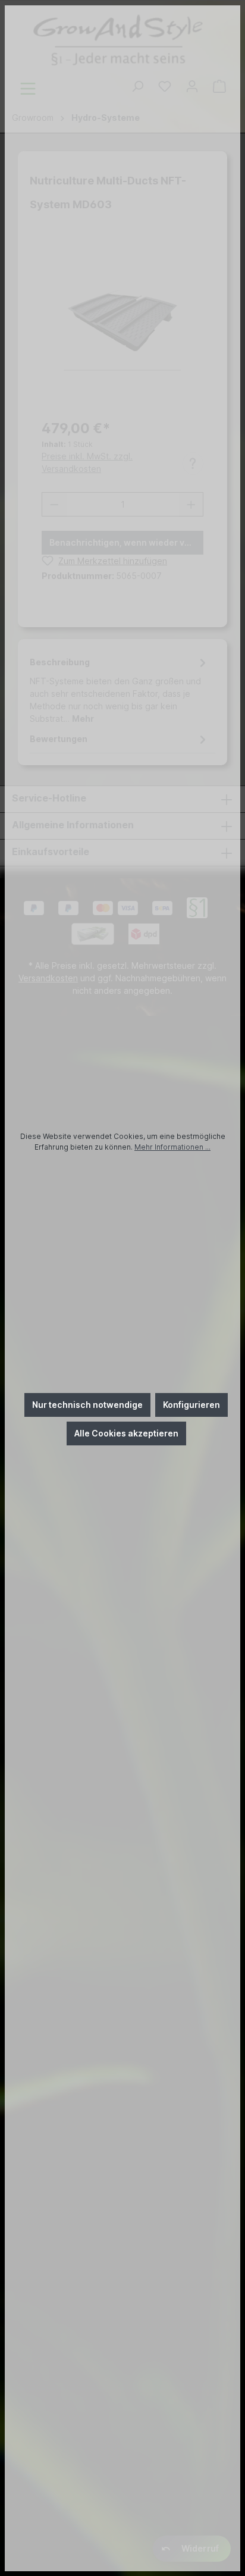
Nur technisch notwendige (87, 1405)
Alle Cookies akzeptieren (126, 1433)
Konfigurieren (191, 1405)
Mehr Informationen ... (172, 1147)
